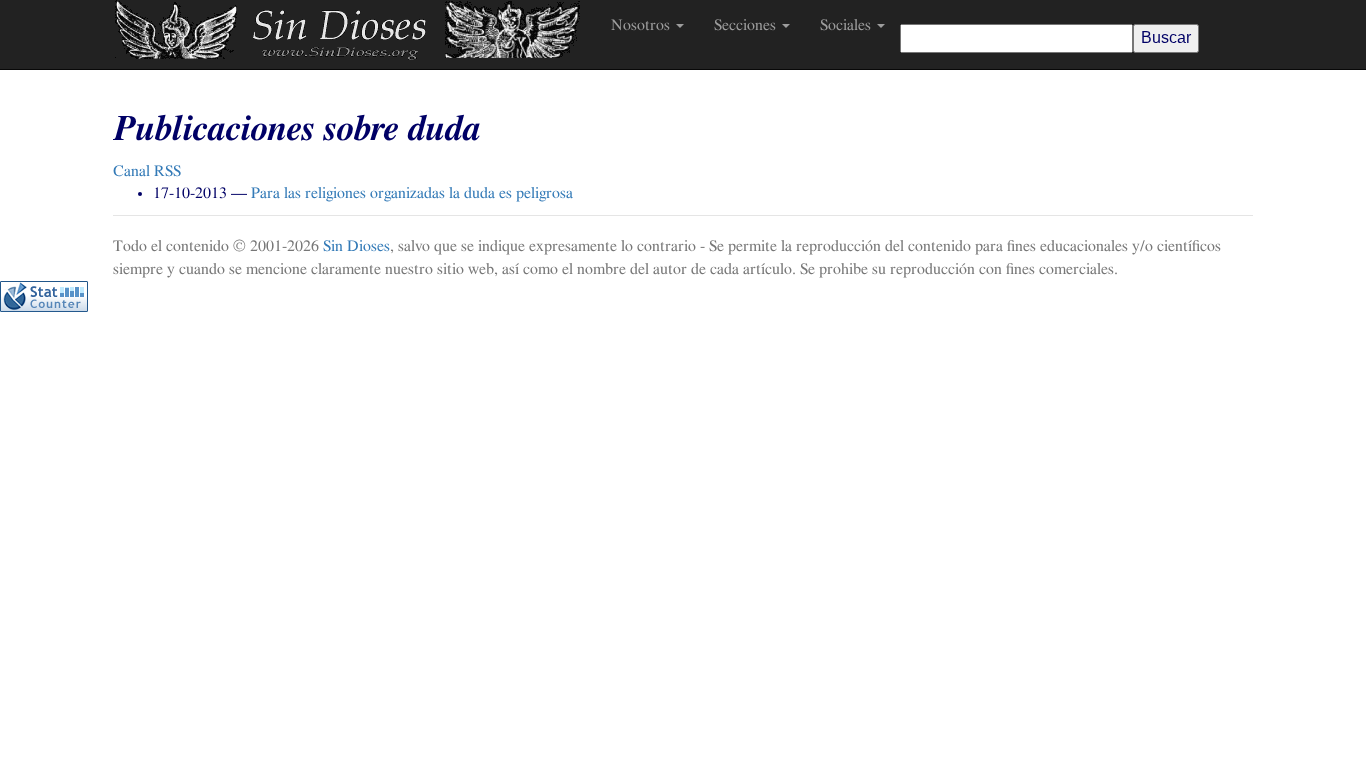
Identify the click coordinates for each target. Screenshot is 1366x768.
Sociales (847, 25)
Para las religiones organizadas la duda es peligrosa (412, 193)
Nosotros (642, 25)
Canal (147, 171)
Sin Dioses (356, 246)
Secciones (747, 25)
